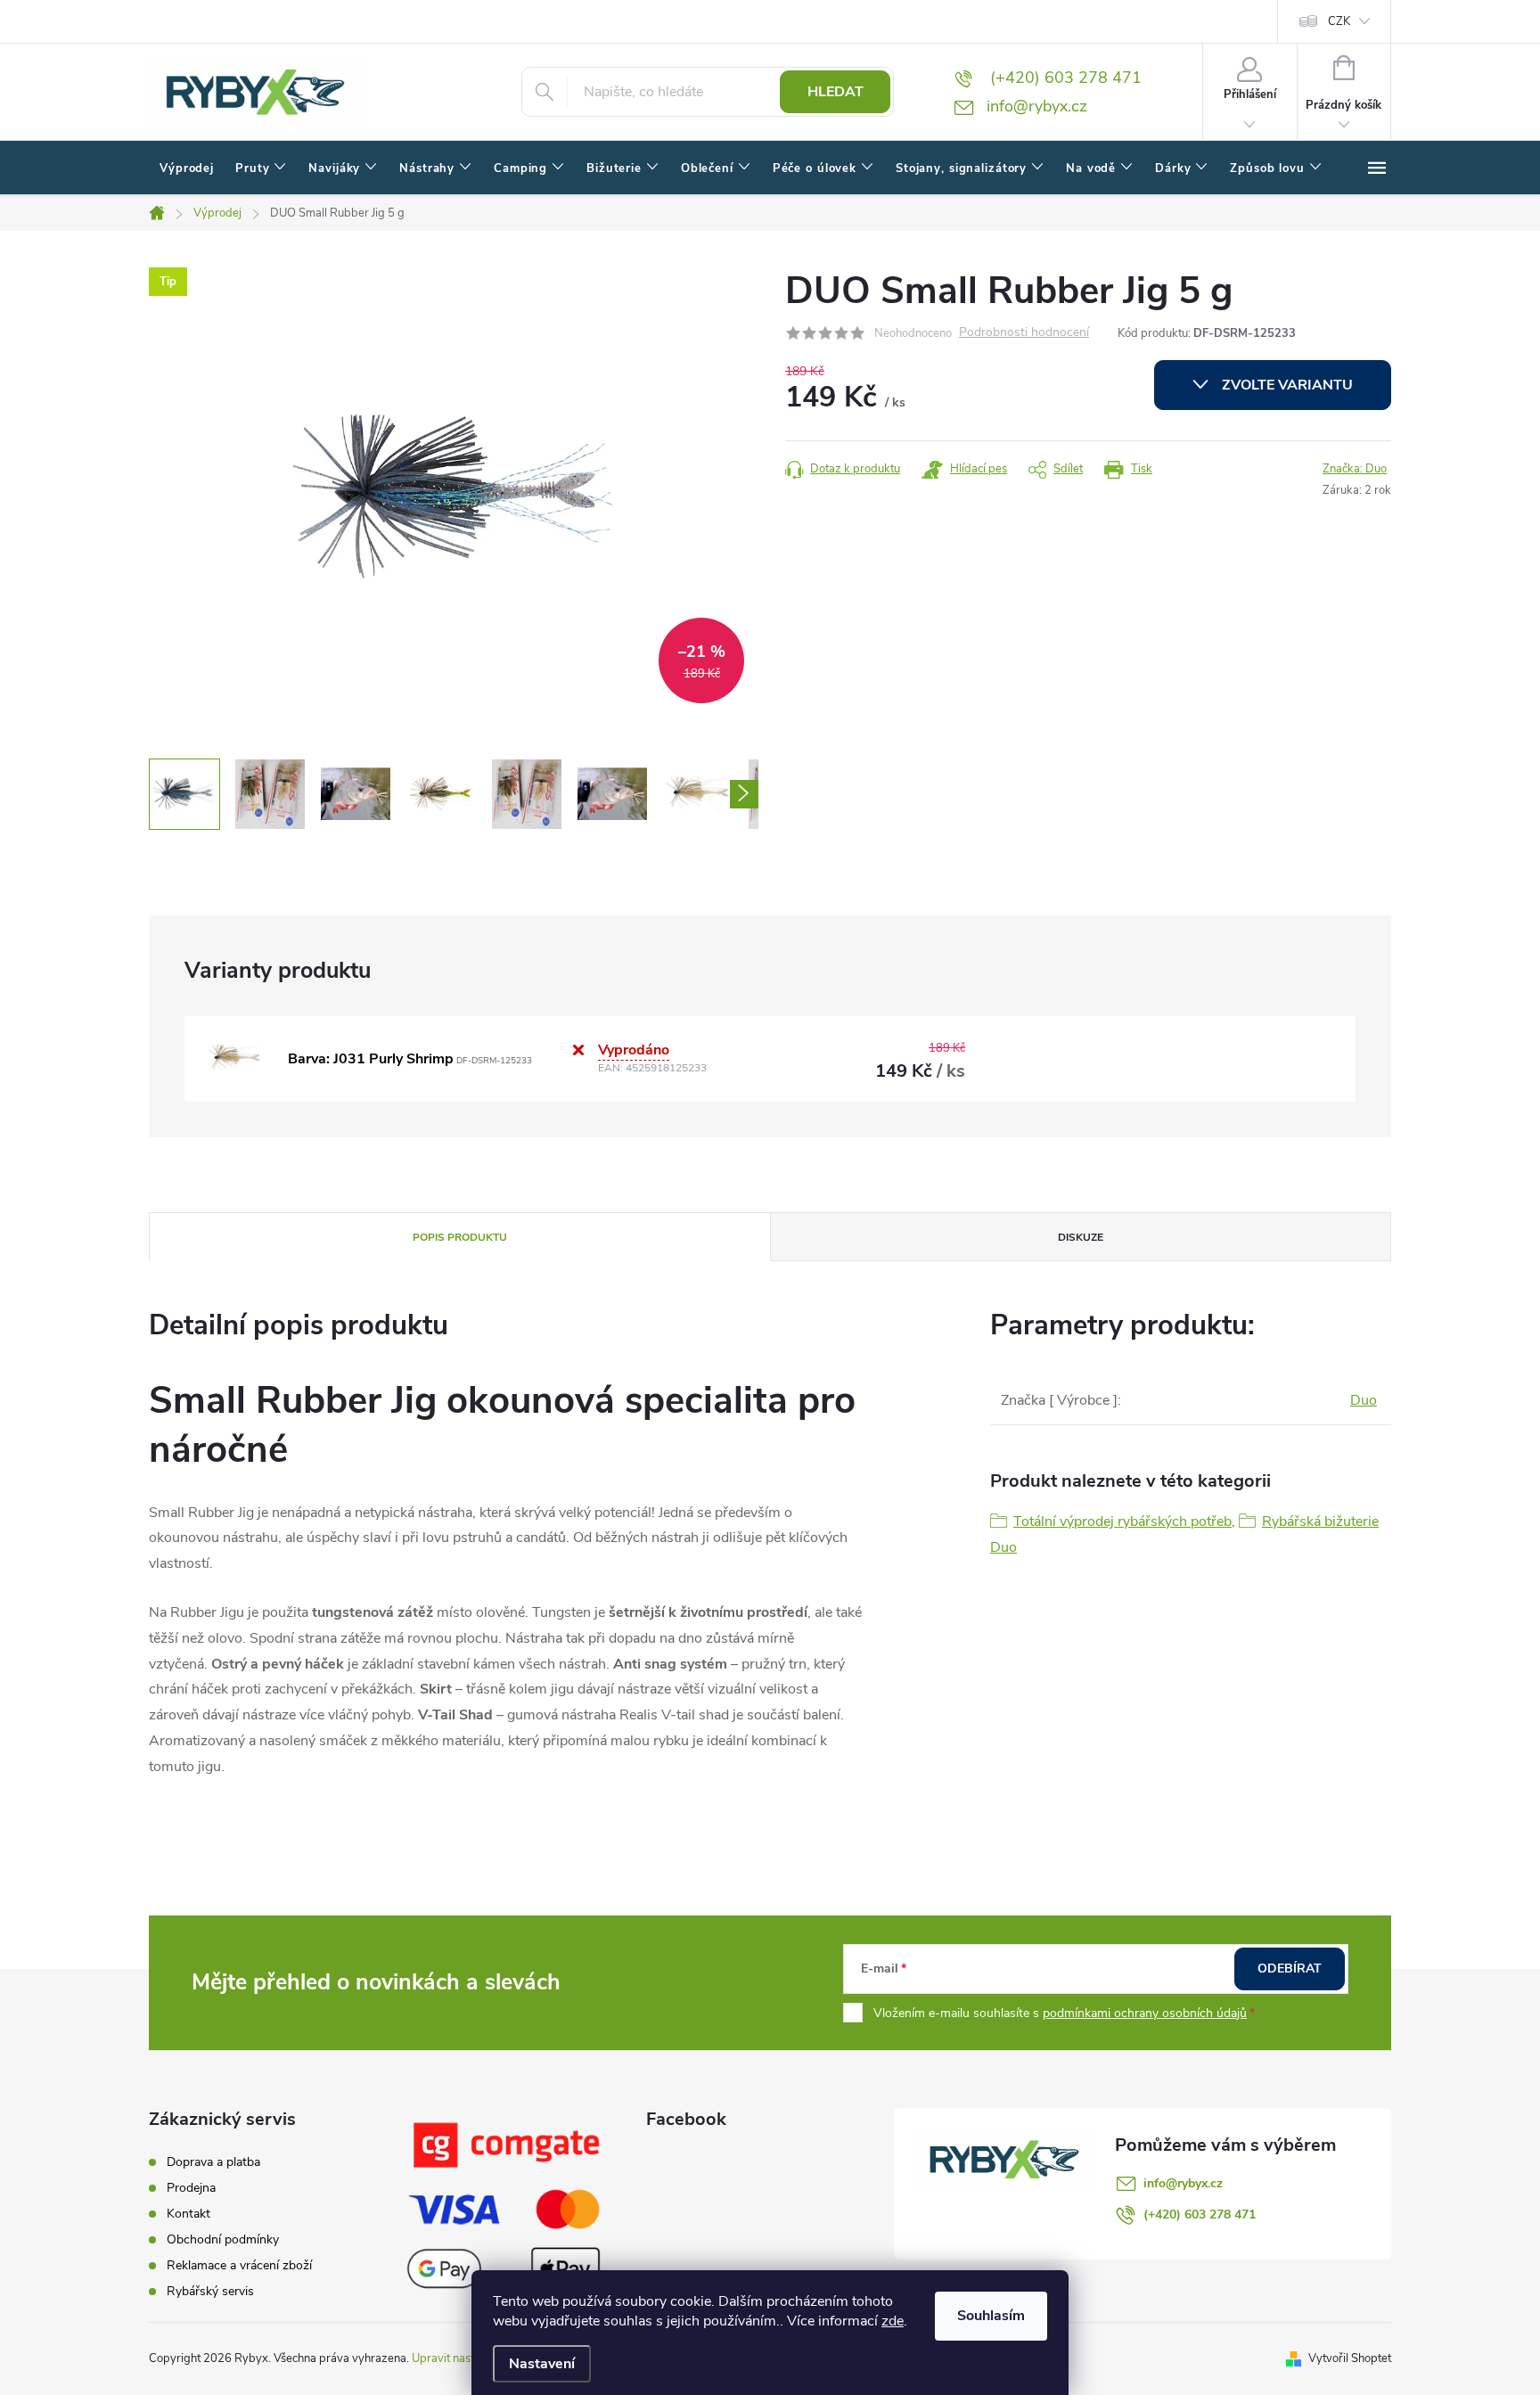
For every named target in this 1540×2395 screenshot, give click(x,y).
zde (893, 2321)
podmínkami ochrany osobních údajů (1145, 2013)
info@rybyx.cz (1183, 2183)
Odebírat (1290, 1968)
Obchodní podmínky (223, 2239)
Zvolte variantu (1287, 385)
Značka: (1355, 469)
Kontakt (188, 2214)
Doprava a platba (213, 2162)
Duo (1364, 1400)
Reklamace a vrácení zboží (239, 2265)
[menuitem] (187, 168)
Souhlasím (991, 2316)
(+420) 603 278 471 (1200, 2215)
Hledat (836, 92)
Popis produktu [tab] (460, 1237)
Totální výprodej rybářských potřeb (1122, 1521)
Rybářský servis (210, 2291)
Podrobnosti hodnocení (1024, 333)
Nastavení (542, 2364)
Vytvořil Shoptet (1350, 2358)
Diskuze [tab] (1081, 1237)
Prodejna (191, 2188)
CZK (1339, 21)
